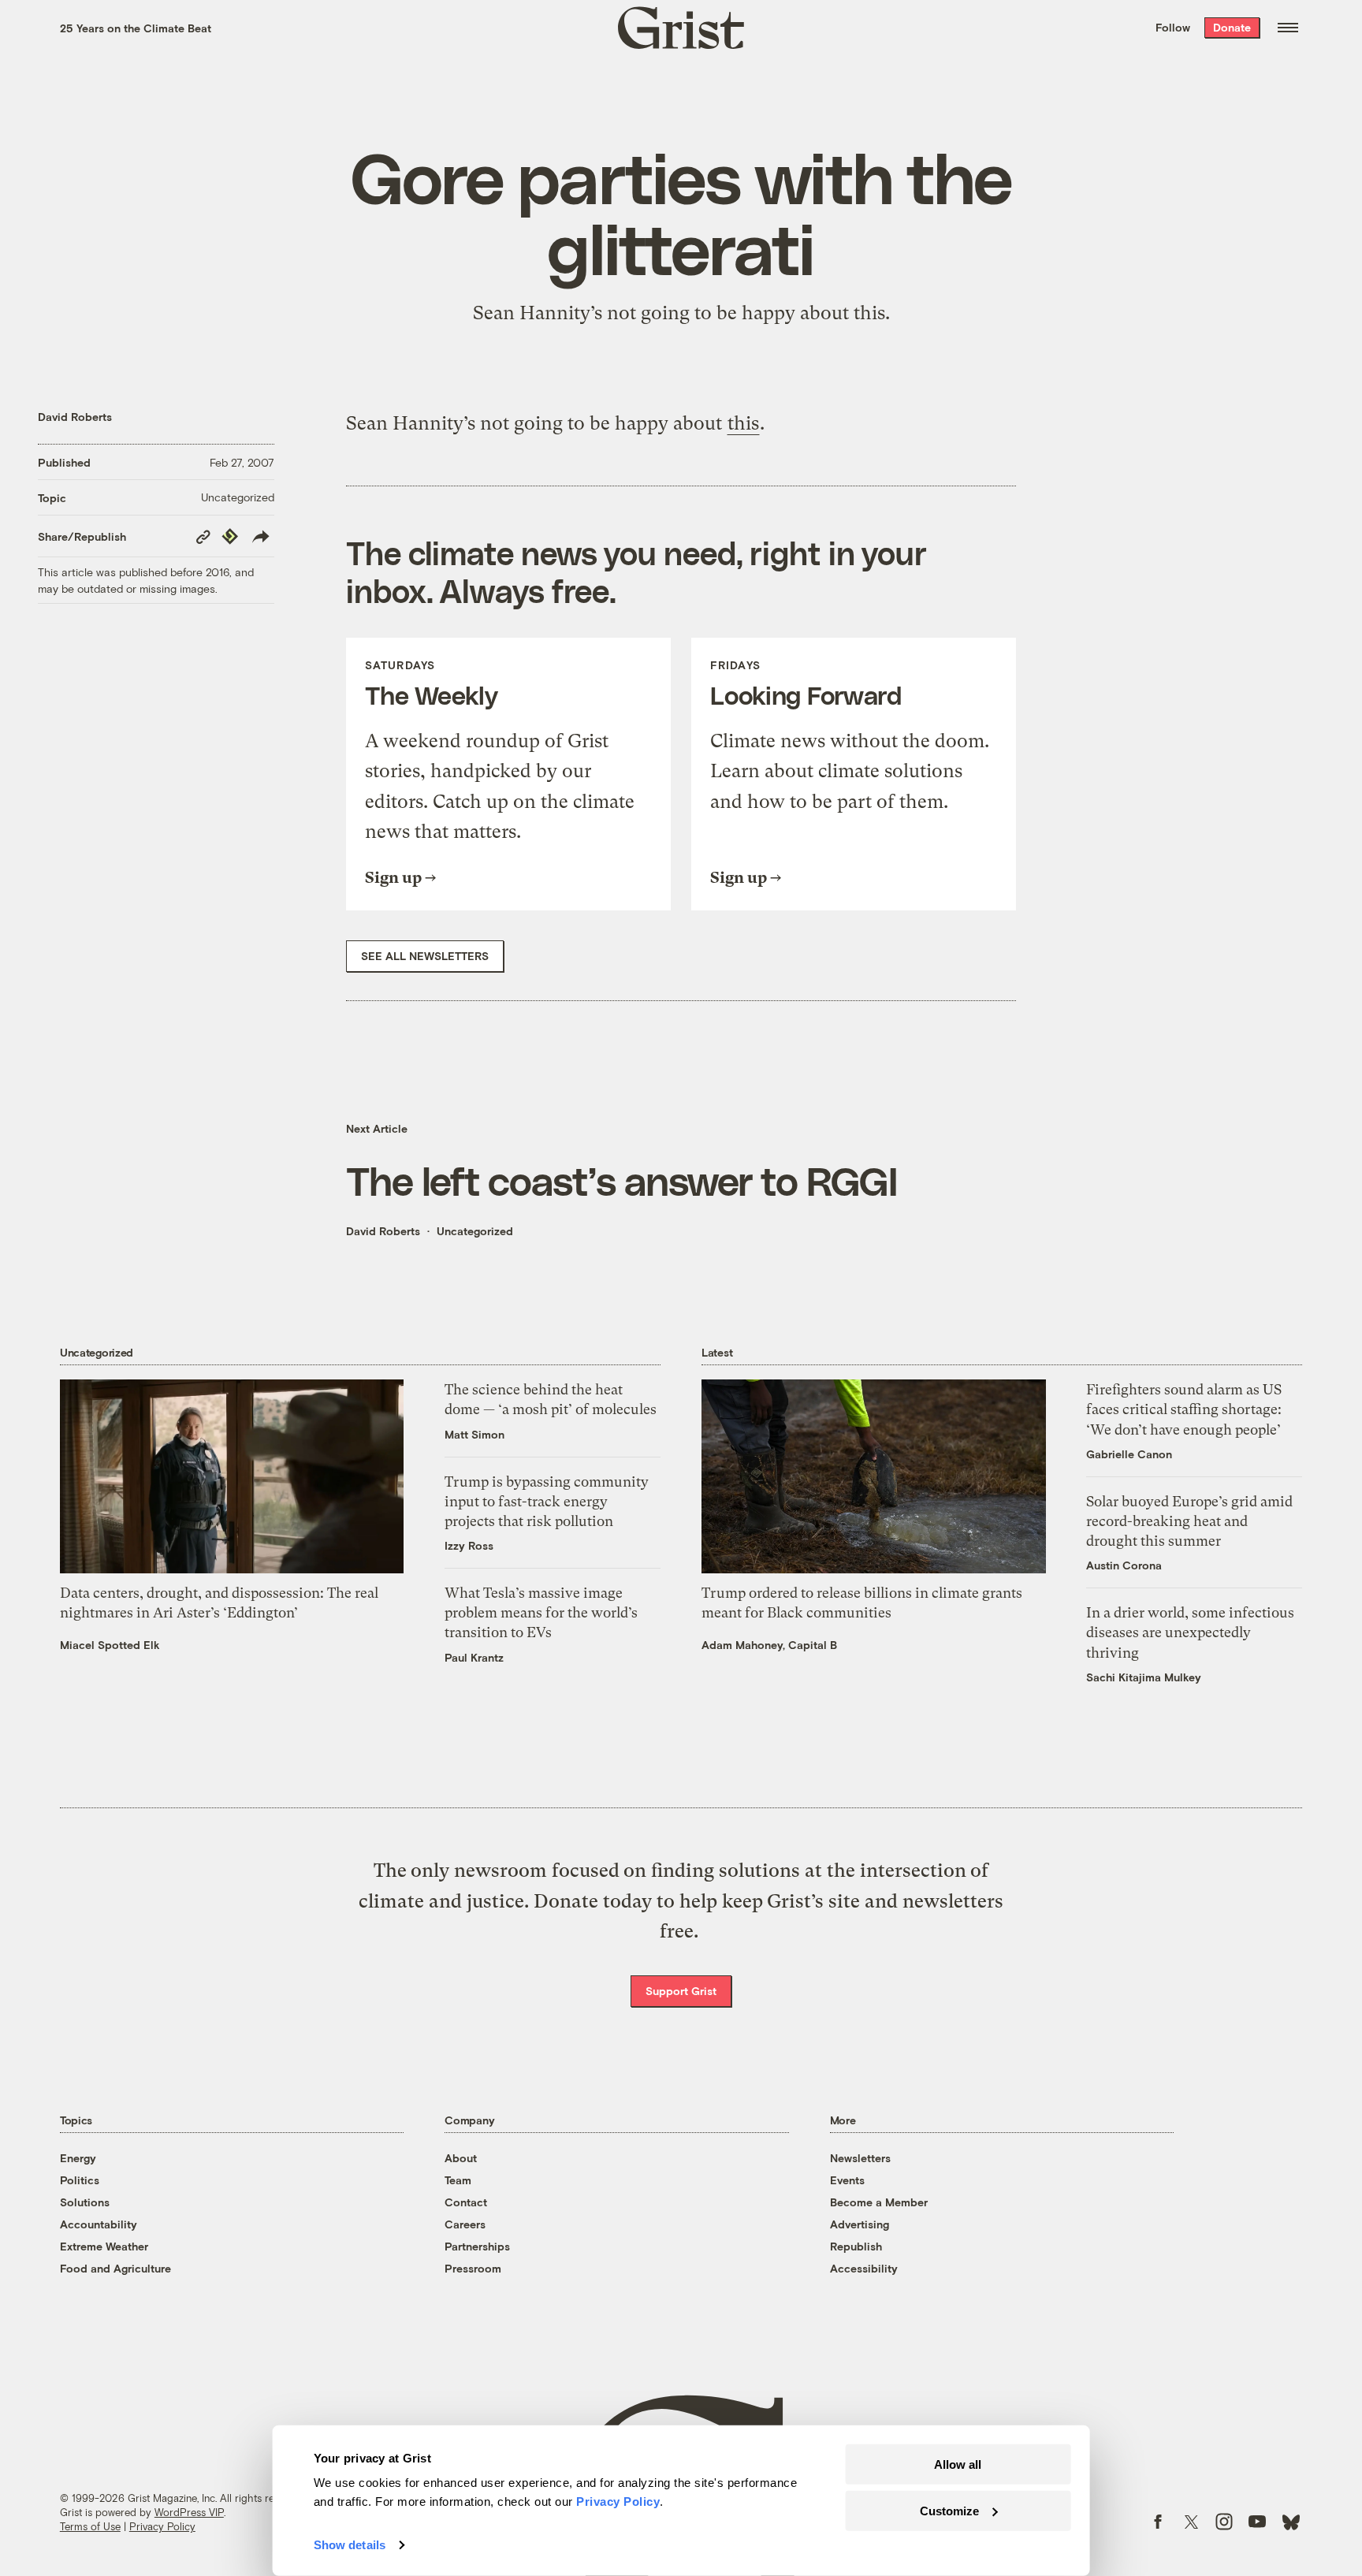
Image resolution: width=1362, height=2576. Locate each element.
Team (458, 2180)
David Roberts (75, 417)
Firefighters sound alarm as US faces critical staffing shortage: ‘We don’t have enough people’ (1184, 1409)
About (461, 2158)
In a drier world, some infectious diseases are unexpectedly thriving (1190, 1632)
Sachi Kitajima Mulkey (1144, 1677)
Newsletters (860, 2158)
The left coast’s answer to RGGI (621, 1180)
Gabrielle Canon (1129, 1454)
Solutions (85, 2202)
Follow (1173, 27)
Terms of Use (90, 2526)
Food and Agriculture (115, 2268)
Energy (78, 2158)
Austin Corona (1124, 1565)
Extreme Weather (104, 2246)
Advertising (860, 2224)
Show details (350, 2545)
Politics (80, 2180)
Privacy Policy (162, 2526)
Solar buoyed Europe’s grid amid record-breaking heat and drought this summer (1189, 1521)
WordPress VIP (189, 2512)
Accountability (99, 2224)
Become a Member (879, 2202)
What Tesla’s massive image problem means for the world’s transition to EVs (541, 1612)
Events (847, 2180)
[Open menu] (1288, 28)
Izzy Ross (469, 1545)
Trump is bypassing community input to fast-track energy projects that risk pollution (547, 1501)
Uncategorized (238, 497)
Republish (856, 2246)
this (743, 423)
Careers (465, 2224)
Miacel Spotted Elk (110, 1645)
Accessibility (864, 2268)
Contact (466, 2202)
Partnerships (477, 2246)
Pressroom (473, 2268)
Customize (949, 2510)
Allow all (958, 2464)
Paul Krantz (474, 1657)
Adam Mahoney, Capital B (769, 1645)
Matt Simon (474, 1434)
